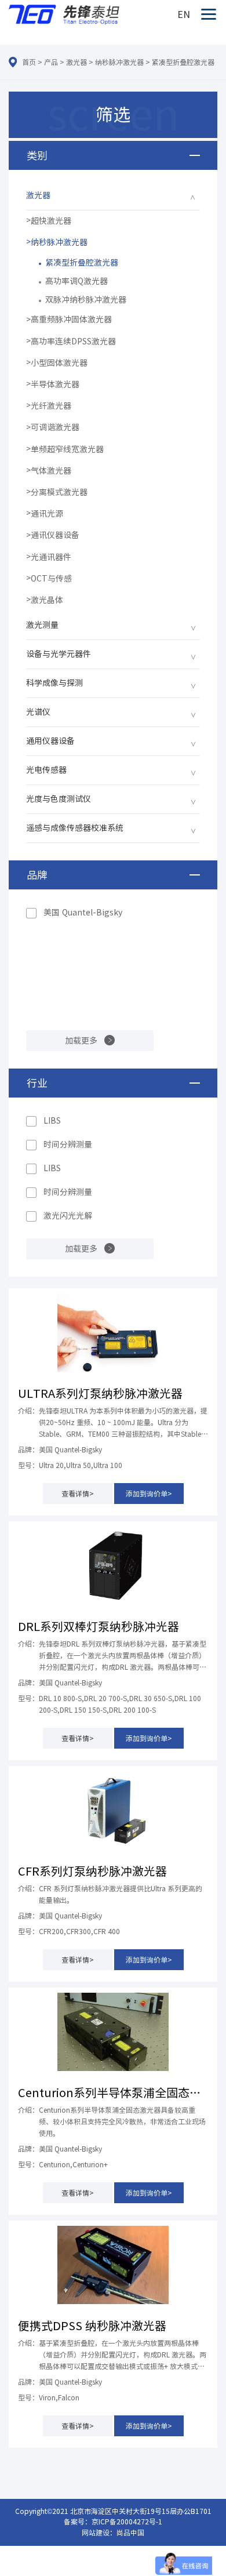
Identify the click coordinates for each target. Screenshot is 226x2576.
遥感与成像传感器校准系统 (75, 828)
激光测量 (42, 625)
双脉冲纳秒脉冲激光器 (86, 300)
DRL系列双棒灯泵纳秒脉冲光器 (99, 1626)
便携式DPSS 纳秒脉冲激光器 (92, 2326)
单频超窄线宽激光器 (67, 449)
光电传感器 (46, 770)
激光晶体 (47, 600)
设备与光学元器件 (59, 654)
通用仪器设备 (50, 741)
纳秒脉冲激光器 (119, 62)
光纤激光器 (51, 406)
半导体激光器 (55, 384)
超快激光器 (51, 221)
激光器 (76, 62)
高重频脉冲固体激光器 (71, 319)
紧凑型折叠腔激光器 (183, 62)
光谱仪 (38, 712)
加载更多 (81, 1041)
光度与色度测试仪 (59, 799)
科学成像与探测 (54, 683)
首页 (29, 62)
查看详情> (78, 1494)
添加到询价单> (149, 1494)
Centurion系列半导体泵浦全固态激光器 (113, 2092)
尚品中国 (130, 2533)
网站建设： (99, 2533)
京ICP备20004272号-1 (127, 2521)
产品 (51, 62)
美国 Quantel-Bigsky (83, 913)
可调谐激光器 (55, 427)
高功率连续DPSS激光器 (73, 341)
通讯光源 (47, 514)
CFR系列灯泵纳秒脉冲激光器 (92, 1871)
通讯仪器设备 (55, 535)
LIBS (52, 1121)
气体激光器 (51, 471)
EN (184, 14)
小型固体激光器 (59, 363)
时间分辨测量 (68, 1145)
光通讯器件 (51, 557)
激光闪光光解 (68, 1216)
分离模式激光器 (59, 492)
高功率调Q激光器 (76, 281)
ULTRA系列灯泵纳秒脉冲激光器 (100, 1393)
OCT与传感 (51, 579)
